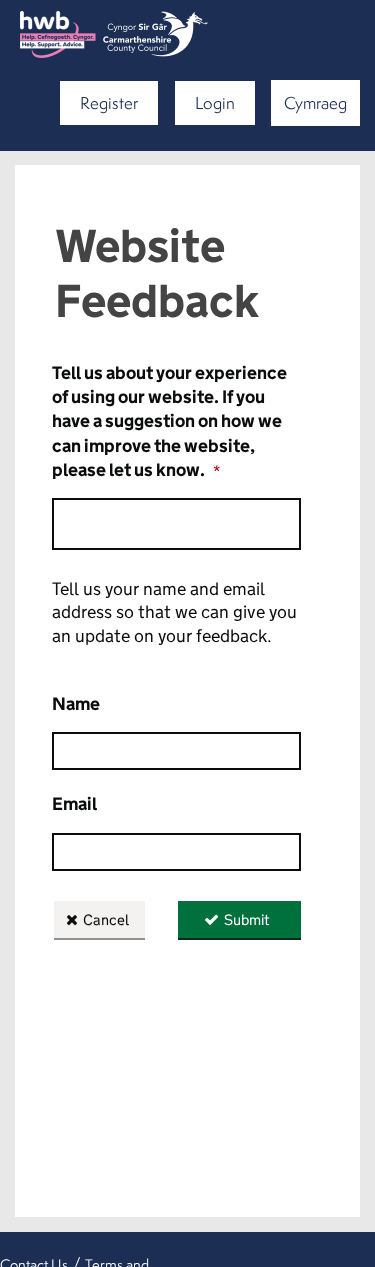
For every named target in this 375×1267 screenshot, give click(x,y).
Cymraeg (315, 102)
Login (215, 102)
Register (109, 102)
